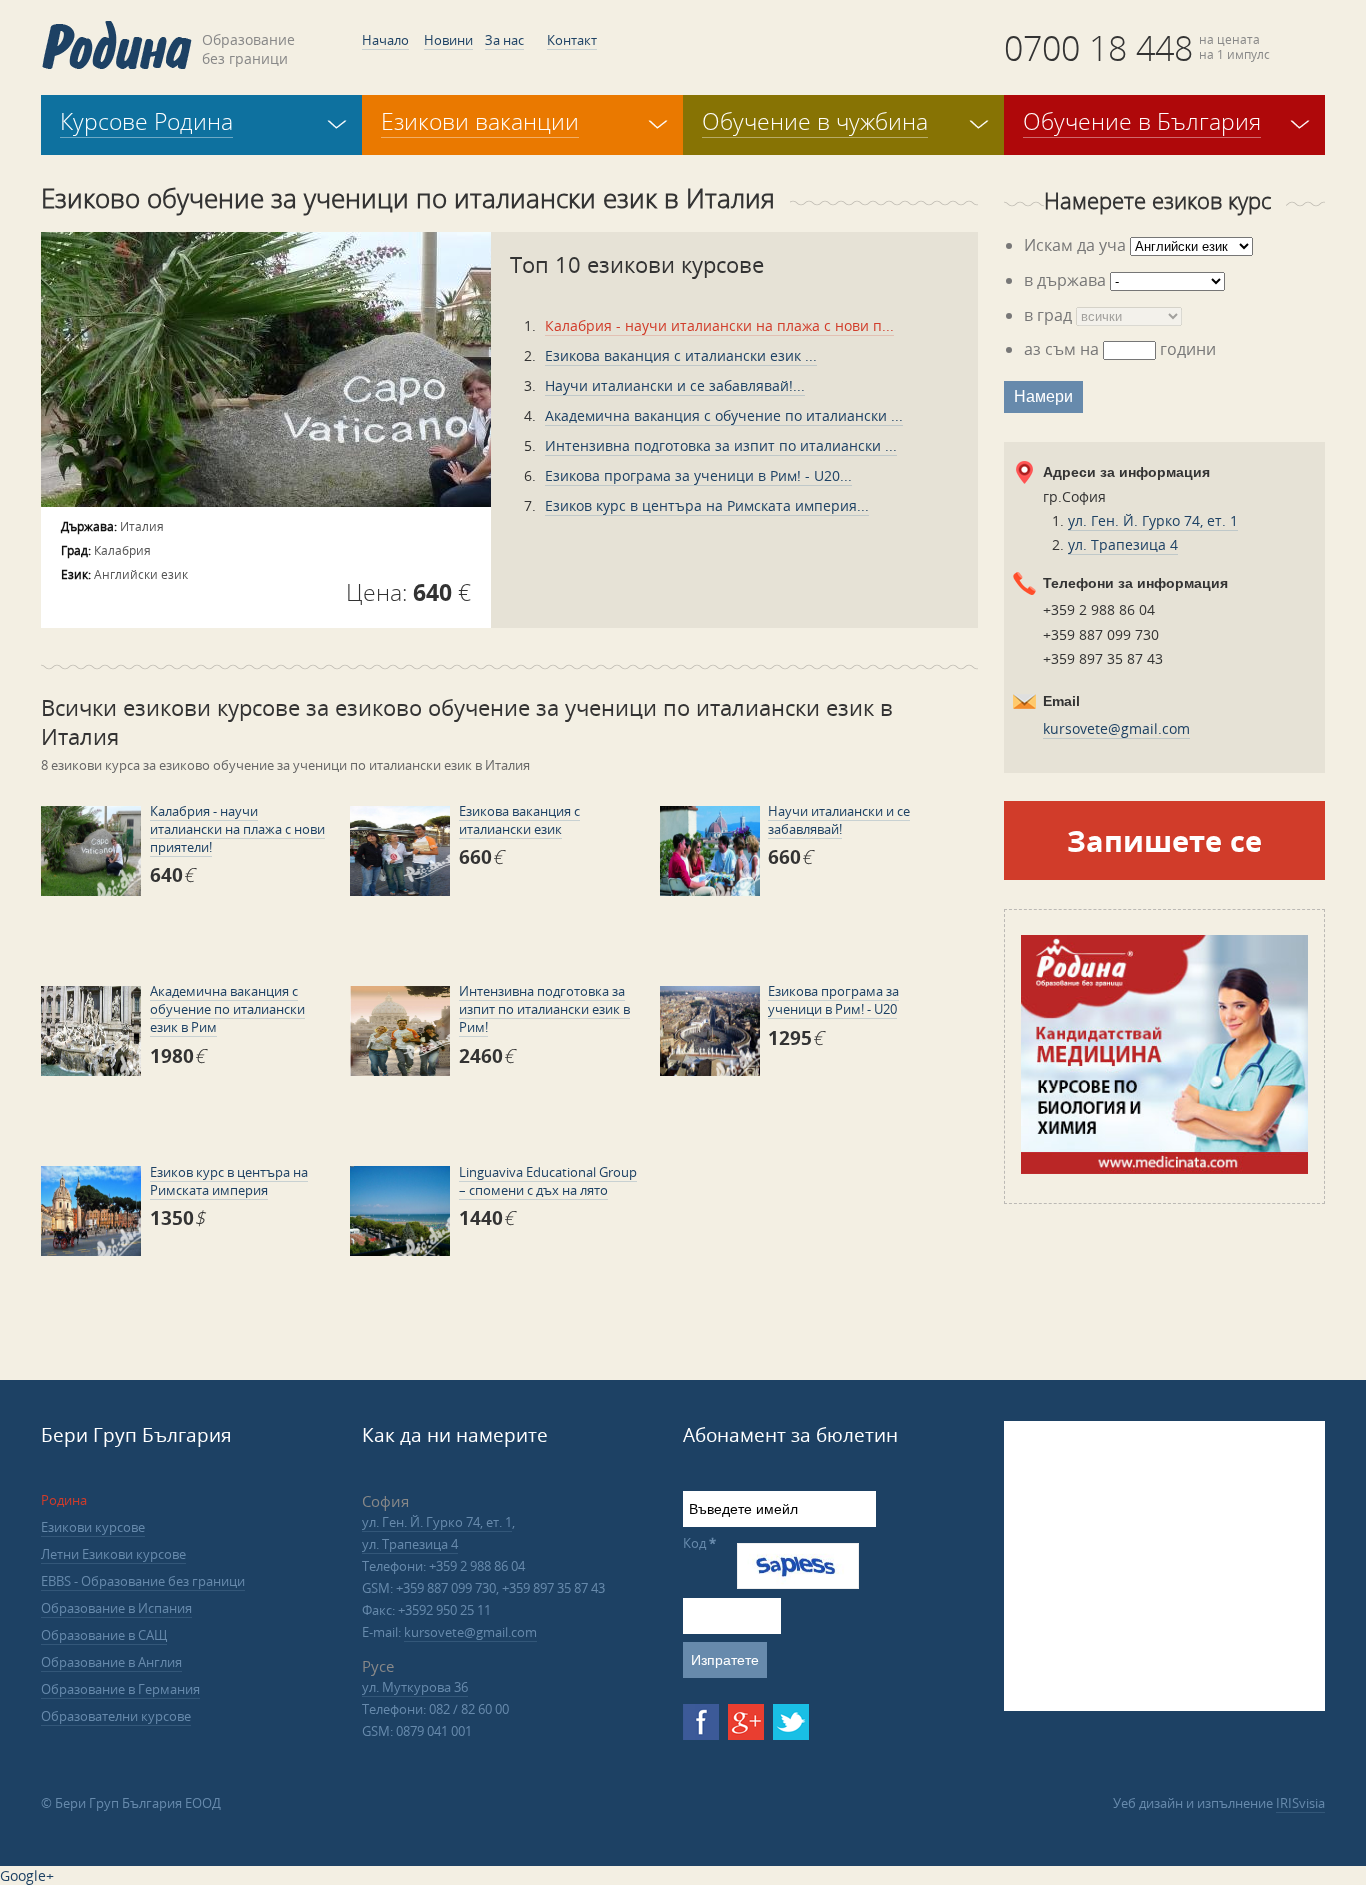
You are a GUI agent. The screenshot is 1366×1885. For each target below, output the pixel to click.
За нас (504, 40)
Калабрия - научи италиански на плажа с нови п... (719, 325)
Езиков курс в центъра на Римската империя (229, 1181)
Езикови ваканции (480, 121)
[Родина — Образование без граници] (116, 45)
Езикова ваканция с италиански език (519, 820)
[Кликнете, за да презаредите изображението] (798, 1584)
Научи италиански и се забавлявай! (839, 820)
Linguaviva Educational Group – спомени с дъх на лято (548, 1181)
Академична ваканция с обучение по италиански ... (724, 415)
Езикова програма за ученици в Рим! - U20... (698, 475)
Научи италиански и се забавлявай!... (675, 385)
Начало (385, 40)
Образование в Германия (120, 1689)
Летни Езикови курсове (113, 1554)
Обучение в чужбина (815, 121)
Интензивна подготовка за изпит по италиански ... (721, 445)
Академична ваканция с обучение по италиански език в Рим (227, 1009)
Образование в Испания (116, 1608)
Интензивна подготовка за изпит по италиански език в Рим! (544, 1009)
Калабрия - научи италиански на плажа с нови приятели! (237, 829)
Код (699, 1543)
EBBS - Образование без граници (143, 1581)
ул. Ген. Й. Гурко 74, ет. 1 (1153, 520)
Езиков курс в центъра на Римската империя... (707, 505)
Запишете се (1164, 840)
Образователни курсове (116, 1716)
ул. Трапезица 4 (1123, 544)
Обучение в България (1142, 121)
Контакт (572, 40)
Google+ (27, 1875)
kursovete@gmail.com (1116, 728)
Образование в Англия (111, 1662)
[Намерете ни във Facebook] (701, 1722)
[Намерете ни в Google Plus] (746, 1722)
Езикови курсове (93, 1527)
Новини (448, 40)
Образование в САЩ (104, 1635)
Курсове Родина (146, 121)
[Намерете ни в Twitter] (791, 1722)
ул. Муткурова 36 (415, 1687)
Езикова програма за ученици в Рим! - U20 (833, 1000)
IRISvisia (1300, 1803)
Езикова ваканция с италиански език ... (681, 355)
